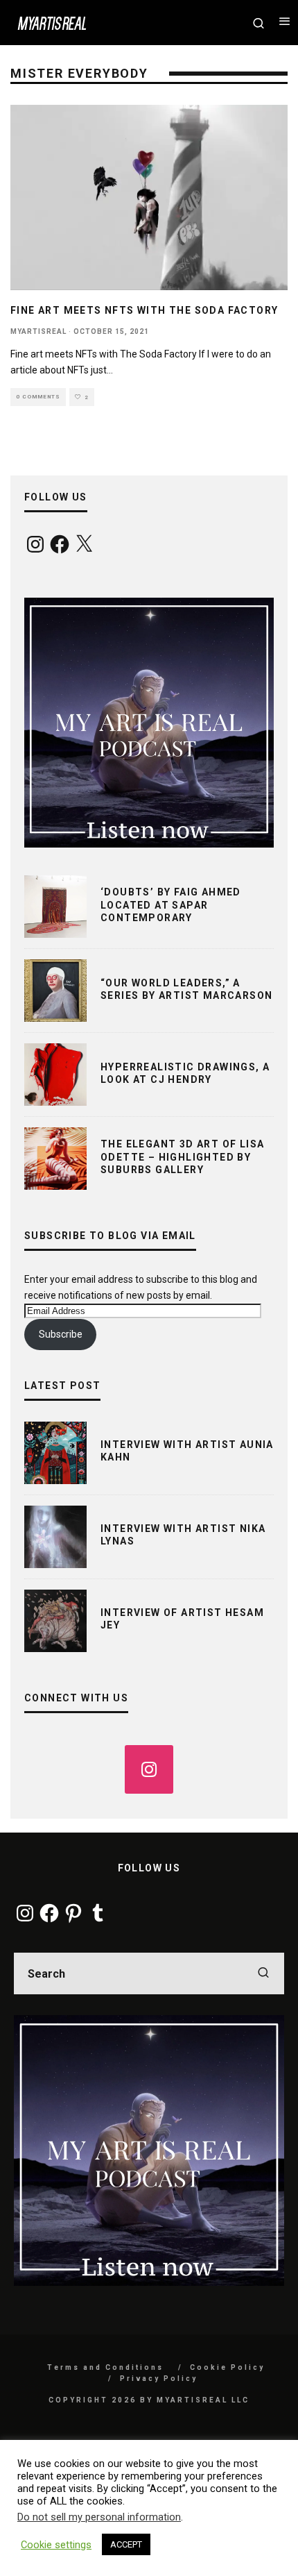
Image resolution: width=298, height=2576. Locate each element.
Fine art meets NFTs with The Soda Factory (144, 310)
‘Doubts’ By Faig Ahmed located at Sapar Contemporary (171, 904)
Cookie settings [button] (56, 2545)
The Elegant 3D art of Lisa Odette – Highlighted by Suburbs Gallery (182, 1156)
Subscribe (61, 1334)
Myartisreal (38, 331)
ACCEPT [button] (126, 2544)
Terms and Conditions (105, 2367)
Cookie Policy (227, 2367)
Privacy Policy (159, 2379)
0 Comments (38, 397)
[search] (263, 1973)
